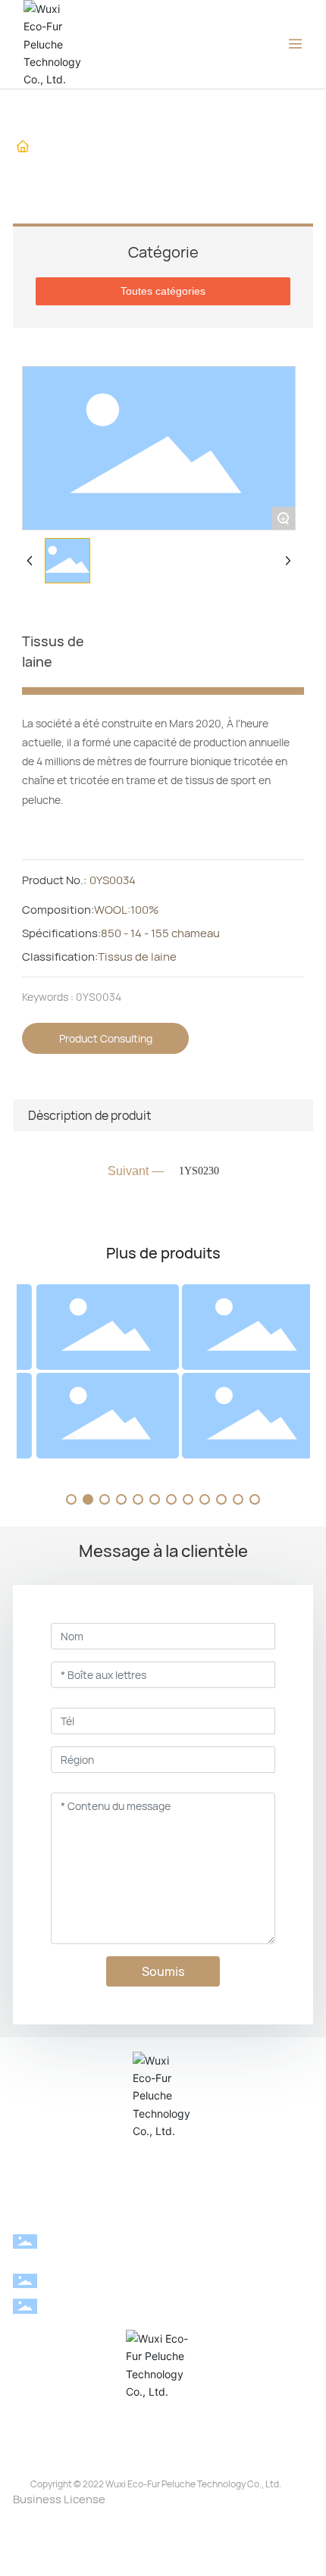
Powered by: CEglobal (163, 2532)
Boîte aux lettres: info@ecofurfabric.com (182, 2305)
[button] (71, 1499)
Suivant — (136, 1171)
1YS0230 (199, 1171)
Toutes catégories (163, 291)
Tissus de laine (64, 162)
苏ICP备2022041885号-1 (163, 2516)
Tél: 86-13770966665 (182, 2280)
